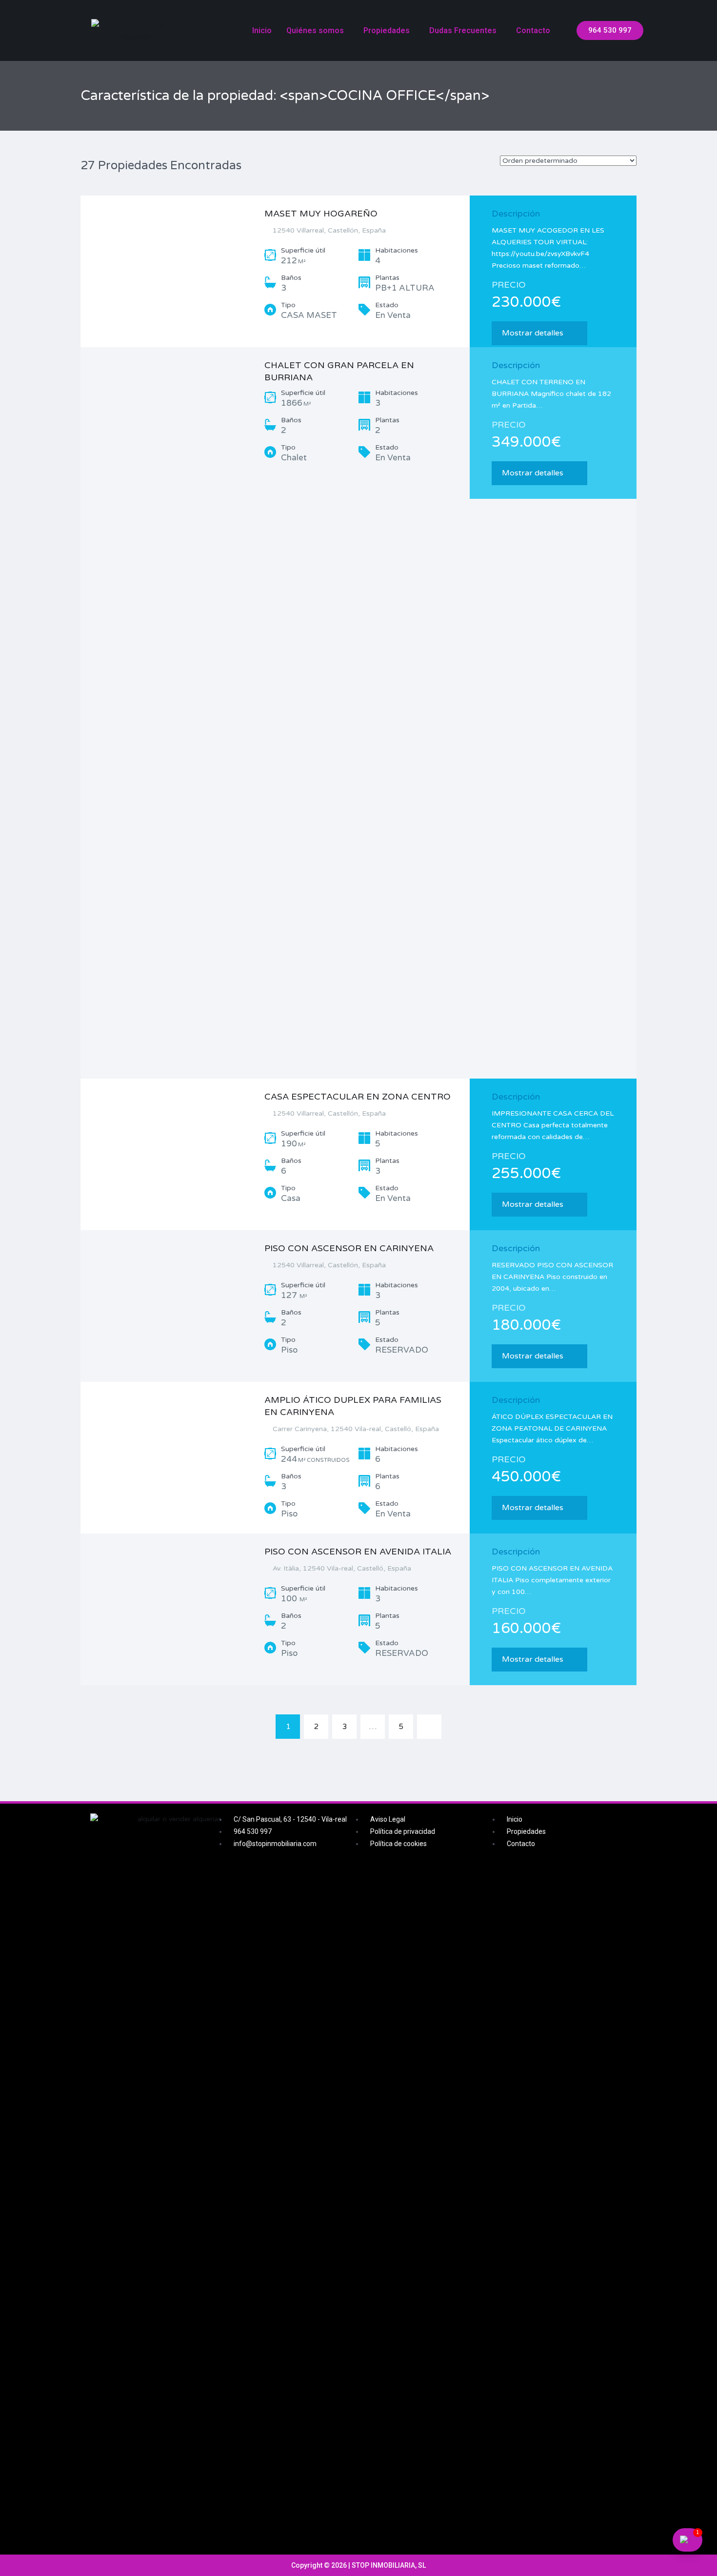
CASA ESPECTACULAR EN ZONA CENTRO (358, 1097)
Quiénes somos (315, 30)
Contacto (533, 30)
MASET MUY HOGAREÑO (321, 214)
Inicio (262, 30)
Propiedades (387, 30)
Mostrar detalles (533, 333)
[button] (610, 30)
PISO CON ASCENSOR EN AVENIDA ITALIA (358, 1552)
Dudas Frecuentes (463, 30)
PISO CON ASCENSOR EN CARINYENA (349, 1248)
